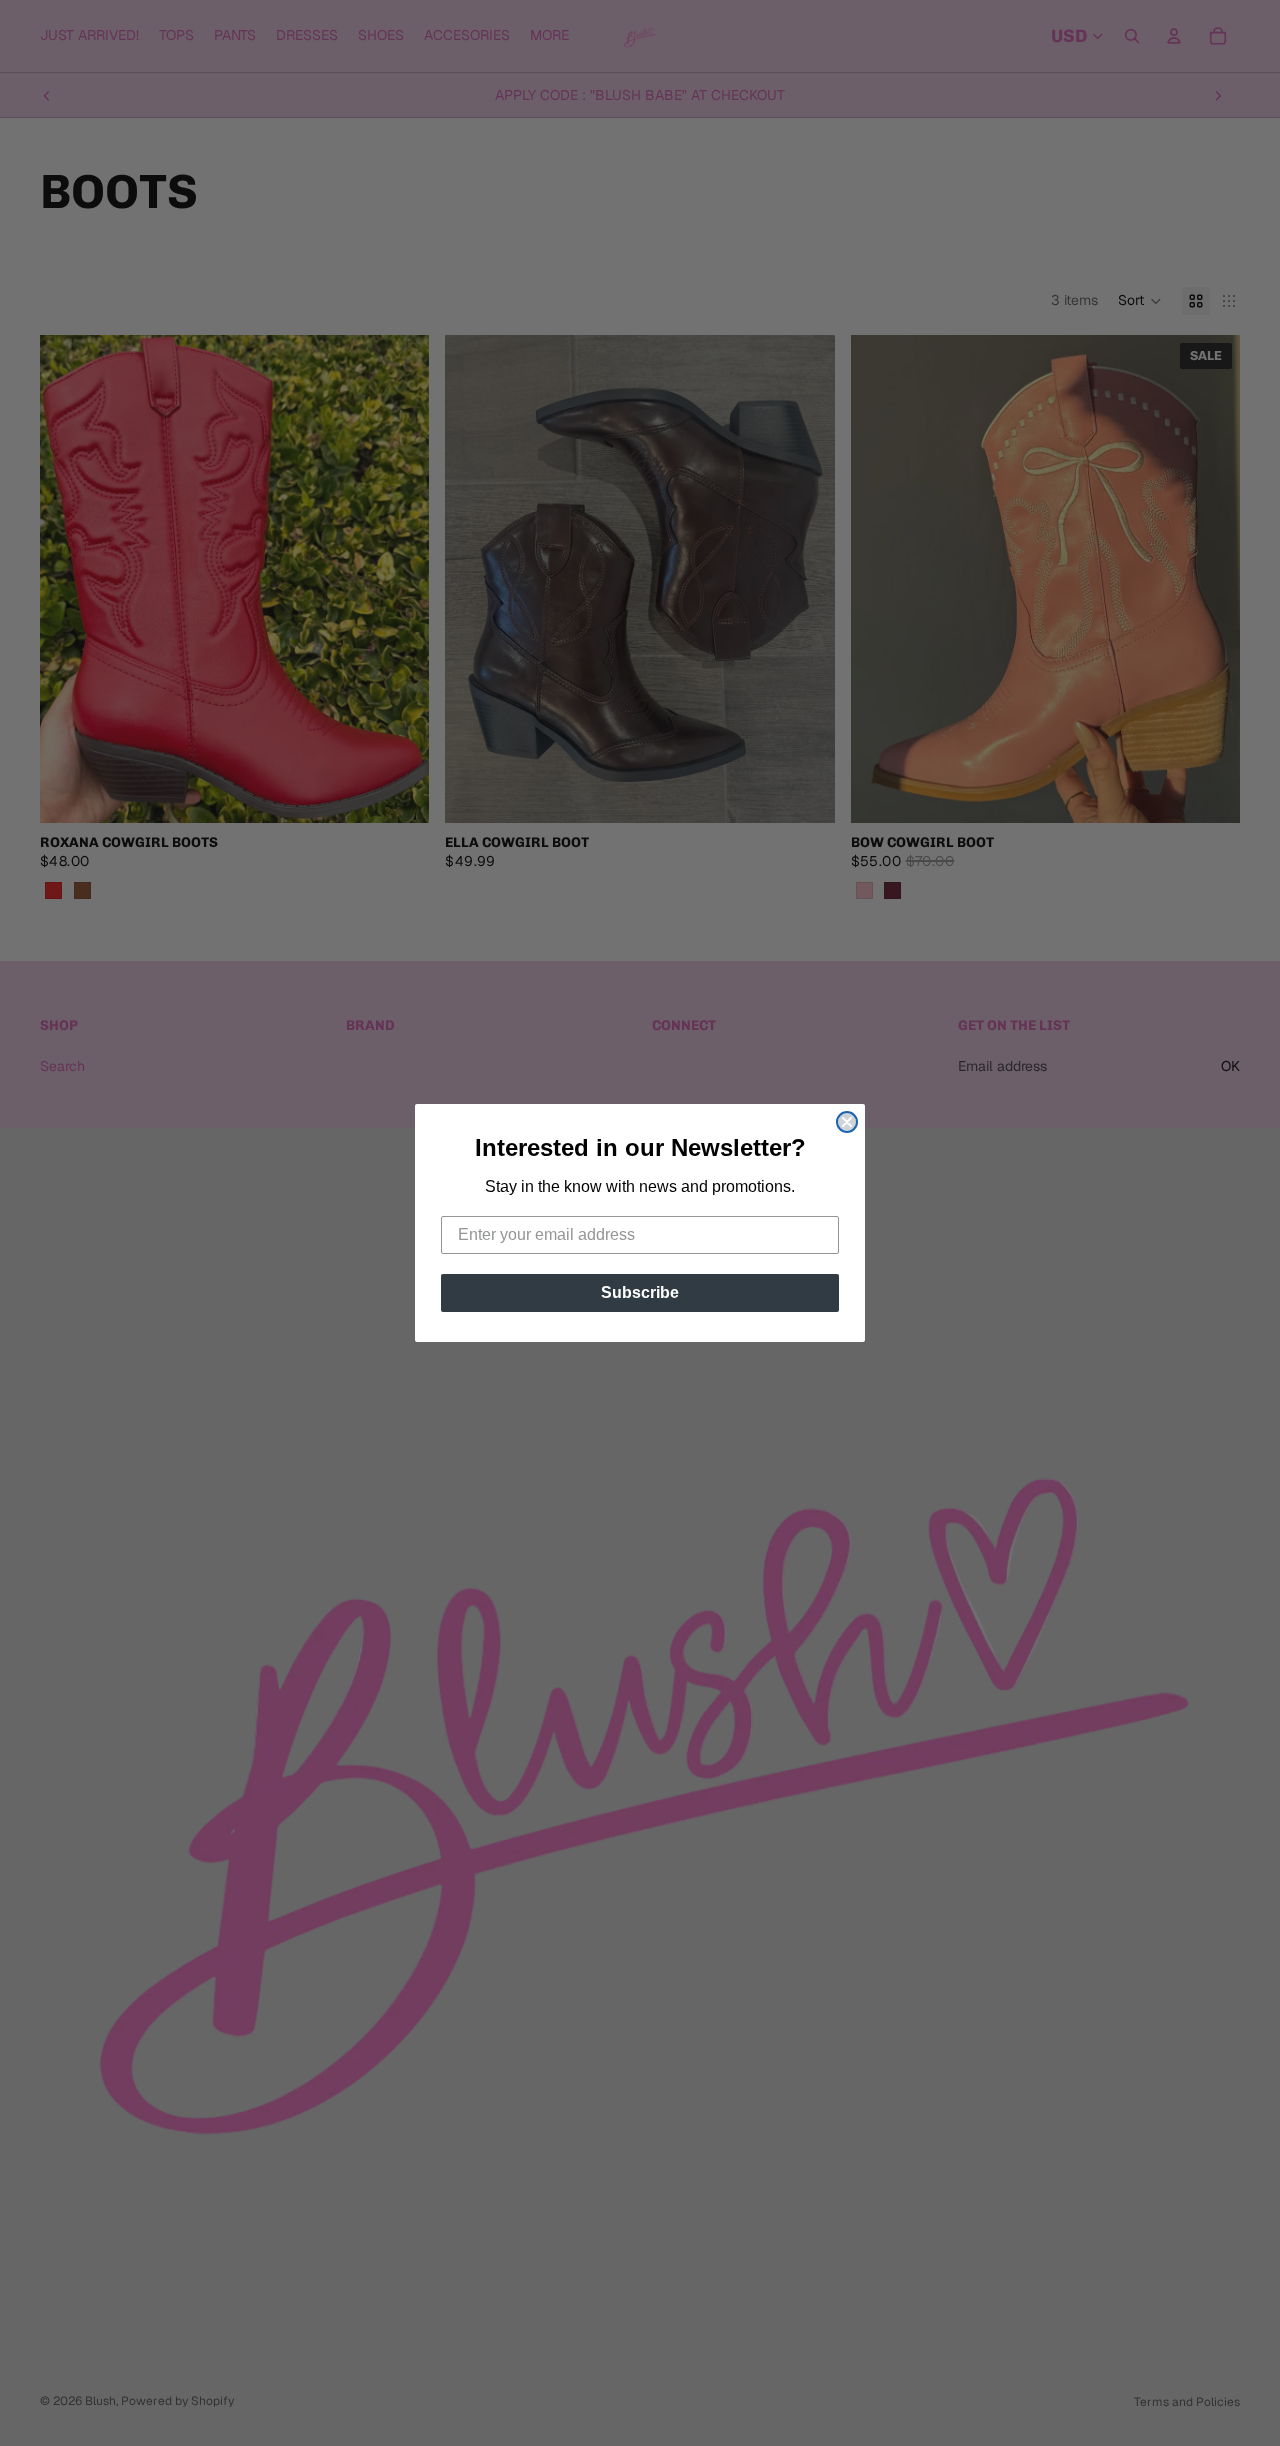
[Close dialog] (847, 1122)
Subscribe (640, 1292)
